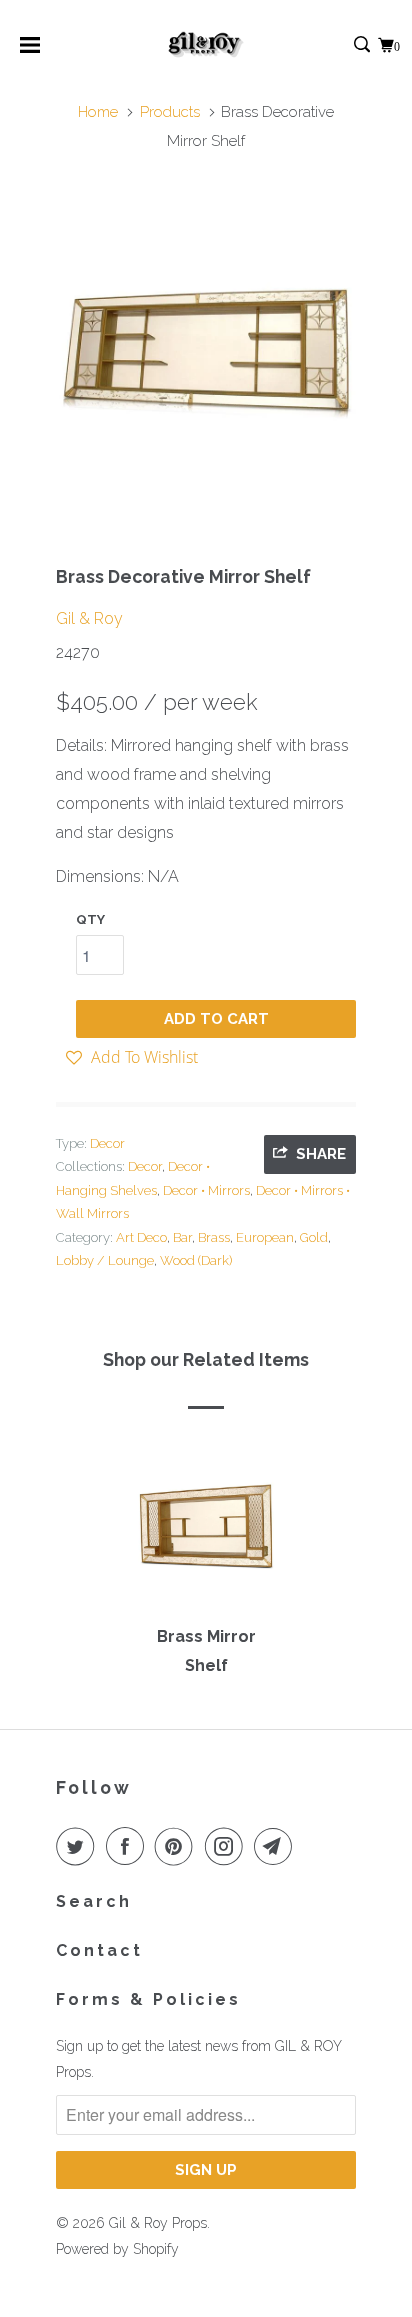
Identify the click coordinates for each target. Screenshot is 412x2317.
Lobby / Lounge (105, 1260)
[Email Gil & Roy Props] (277, 1846)
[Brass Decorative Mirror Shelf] (206, 353)
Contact (99, 1950)
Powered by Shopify (117, 2249)
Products (170, 112)
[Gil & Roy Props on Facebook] (129, 1846)
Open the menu (30, 51)
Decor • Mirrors (206, 1190)
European (265, 1237)
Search (94, 1901)
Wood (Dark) (196, 1260)
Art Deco (141, 1237)
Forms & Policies (148, 1999)
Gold (314, 1237)
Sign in (340, 45)
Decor (107, 1143)
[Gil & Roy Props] (206, 45)
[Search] (363, 45)
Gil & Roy (89, 618)
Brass (214, 1237)
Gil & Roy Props (158, 2223)
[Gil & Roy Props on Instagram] (228, 1846)
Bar (182, 1237)
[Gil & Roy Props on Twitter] (79, 1846)
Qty (90, 919)
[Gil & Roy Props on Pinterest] (178, 1846)
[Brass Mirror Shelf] (206, 1533)
